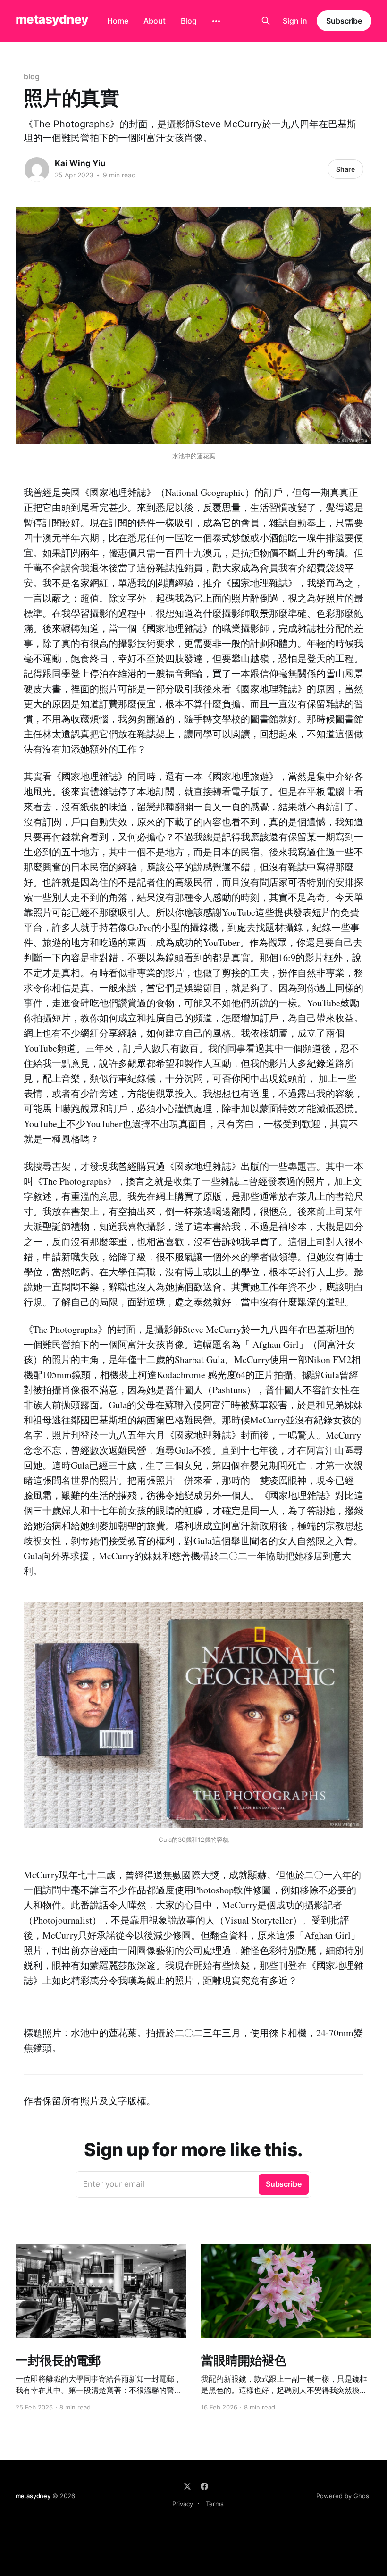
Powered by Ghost (344, 2496)
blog (32, 76)
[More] (216, 21)
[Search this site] (266, 21)
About (155, 21)
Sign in (295, 21)
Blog (189, 21)
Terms (215, 2504)
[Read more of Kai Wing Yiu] (37, 169)
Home (118, 21)
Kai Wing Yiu (80, 163)
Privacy (183, 2504)
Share (345, 169)
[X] (187, 2486)
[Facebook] (204, 2486)
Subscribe (344, 21)
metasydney (52, 20)
